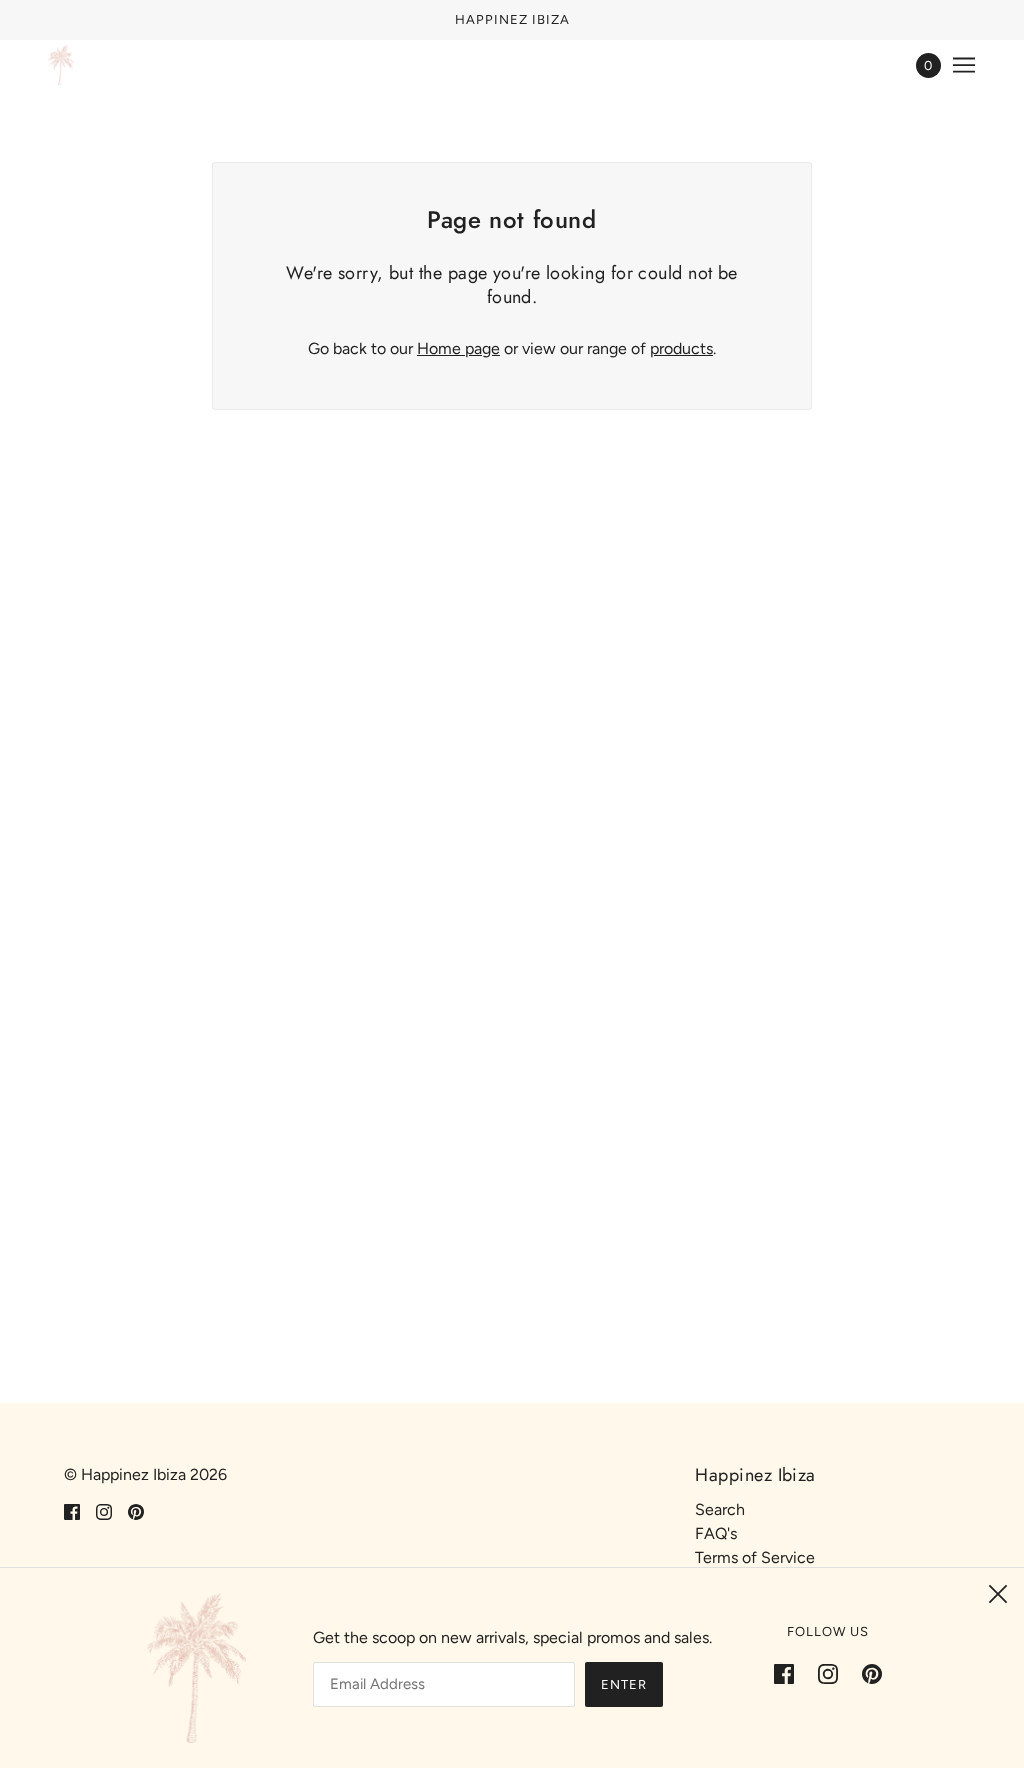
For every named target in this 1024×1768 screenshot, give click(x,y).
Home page (458, 348)
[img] (72, 1511)
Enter (624, 1684)
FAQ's (716, 1533)
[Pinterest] (866, 1673)
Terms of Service (755, 1557)
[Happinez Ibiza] (61, 65)
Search (720, 1509)
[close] (998, 1594)
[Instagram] (828, 1673)
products (681, 348)
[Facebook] (790, 1673)
